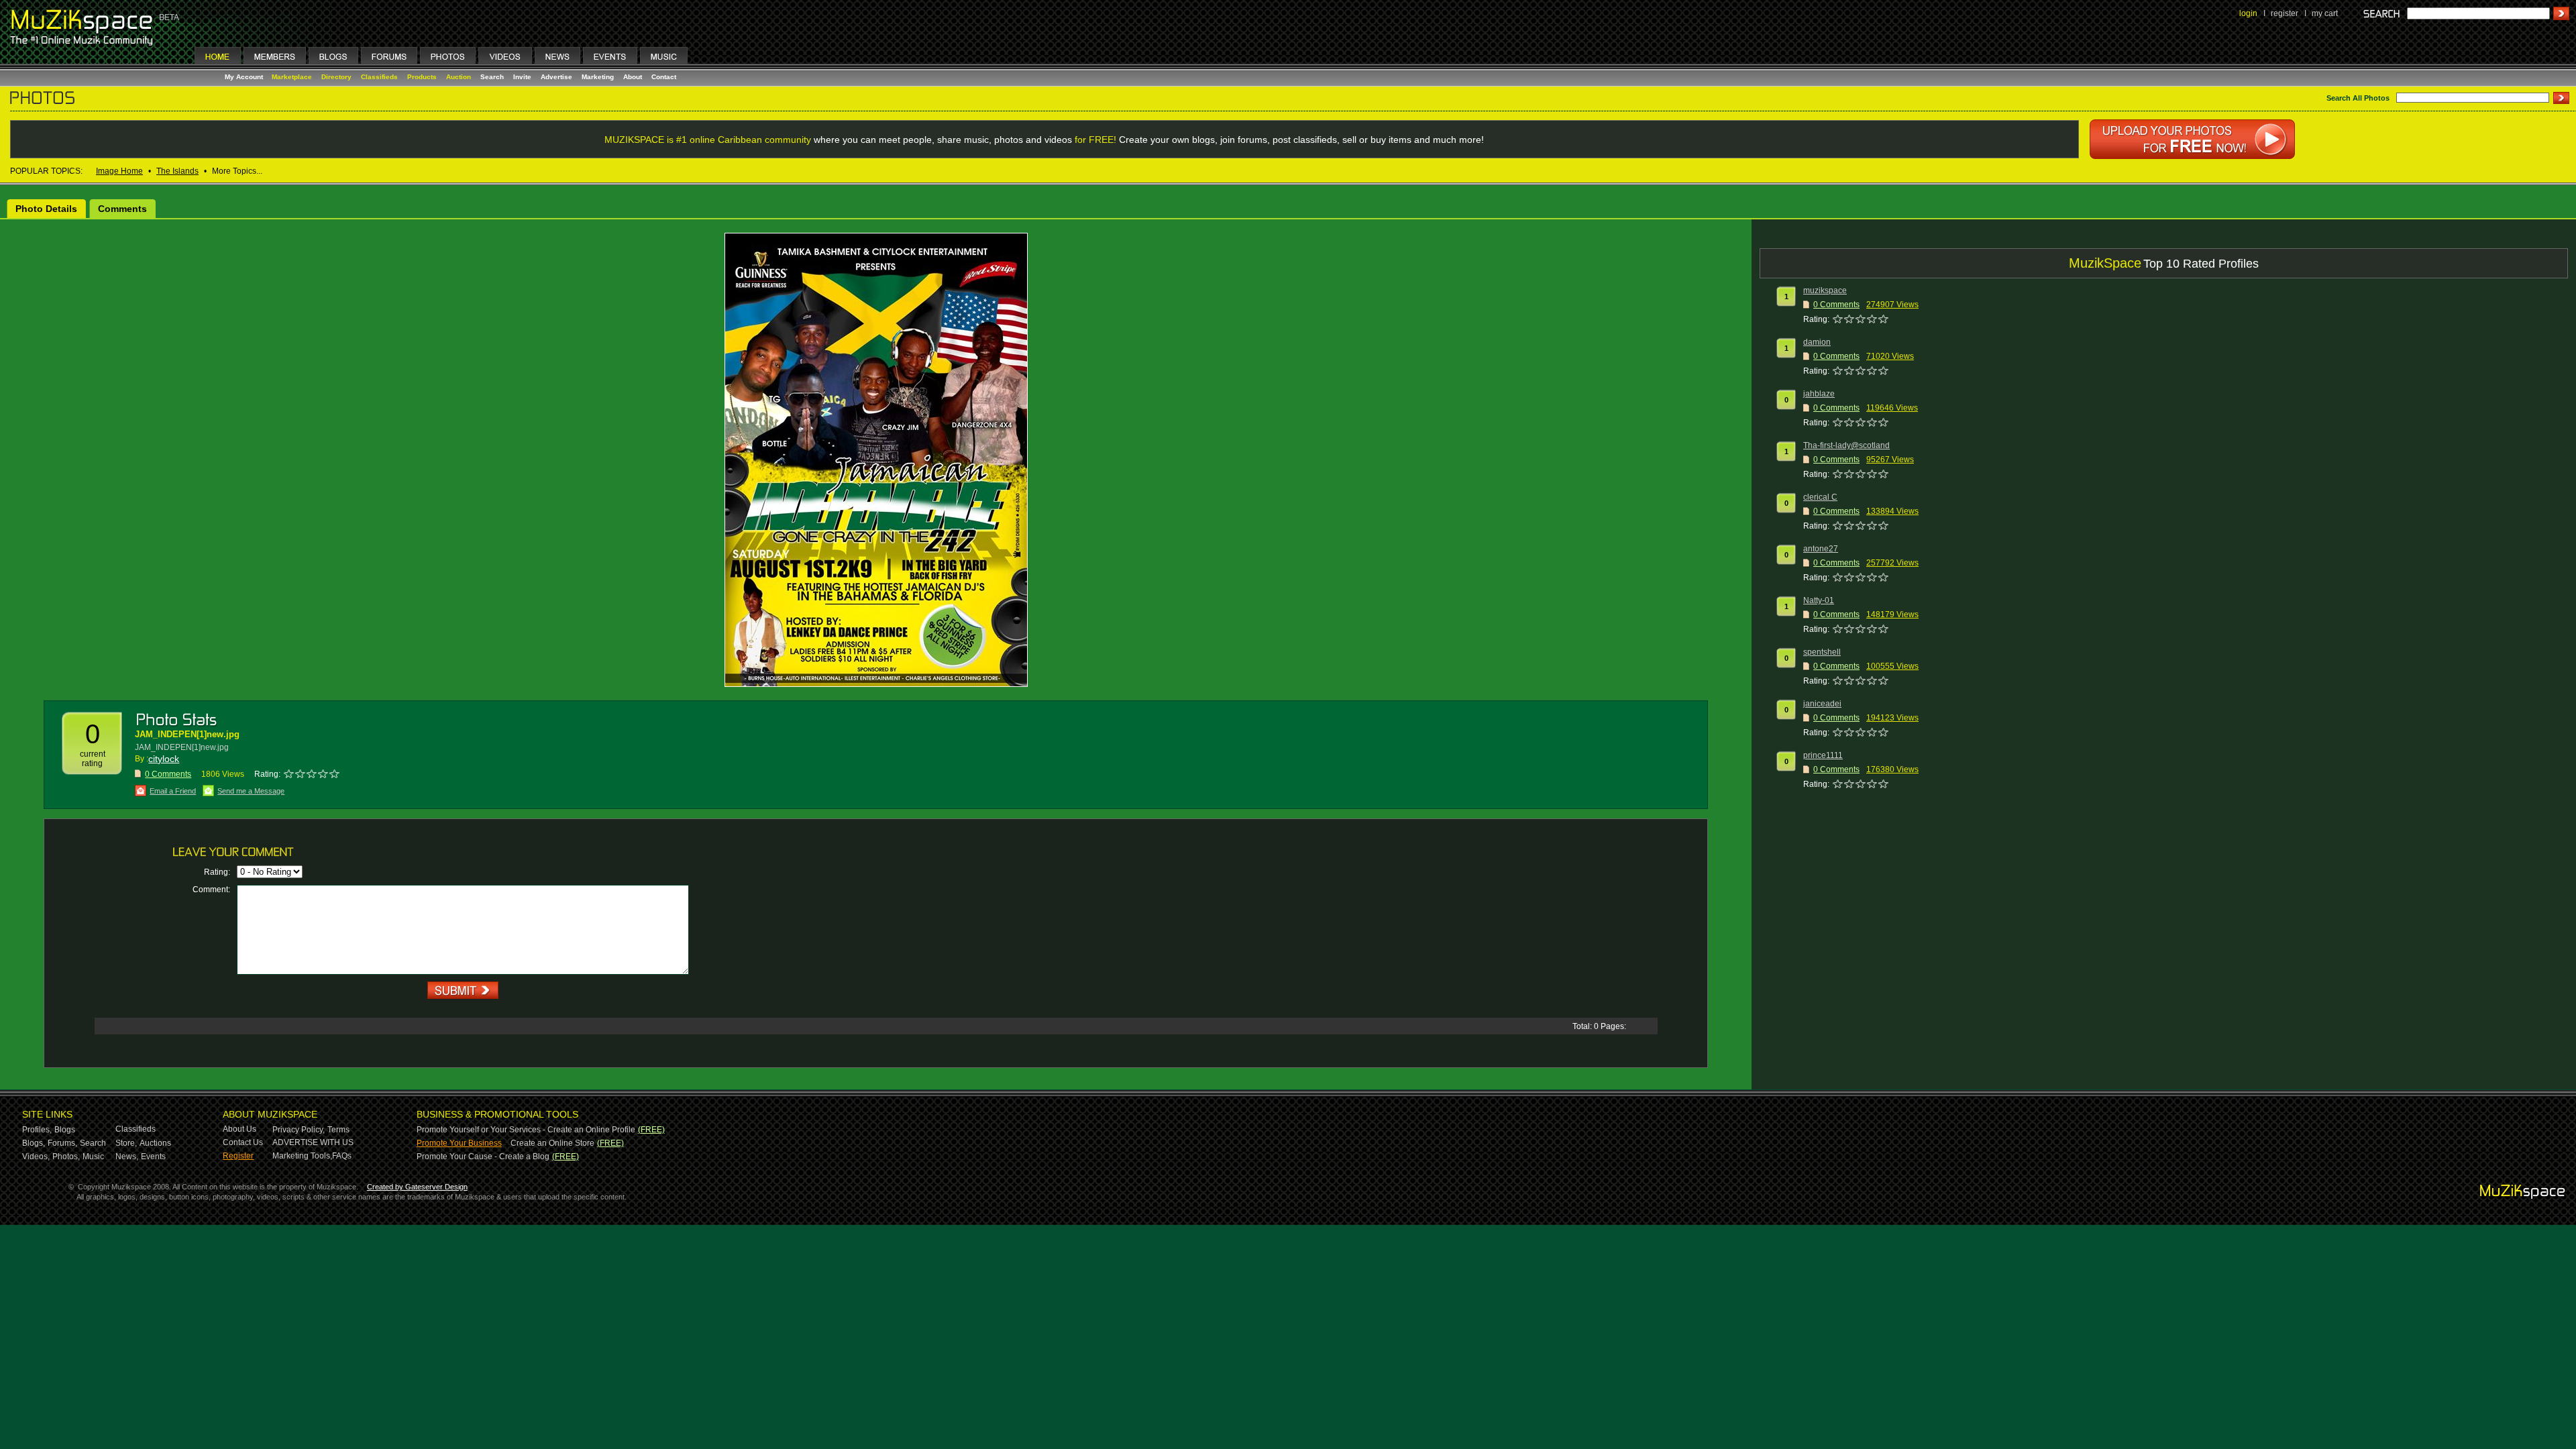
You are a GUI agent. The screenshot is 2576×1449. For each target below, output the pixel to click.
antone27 (1821, 549)
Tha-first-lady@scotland (1846, 445)
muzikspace (1825, 290)
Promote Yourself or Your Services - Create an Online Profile (526, 1130)
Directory (336, 77)
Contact (664, 77)
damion (1817, 342)
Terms (338, 1130)
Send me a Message (251, 791)
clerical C (1820, 497)
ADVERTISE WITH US (313, 1142)
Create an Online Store (552, 1143)
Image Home (119, 171)
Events (153, 1157)
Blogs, (34, 1143)
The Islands (177, 171)
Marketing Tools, (302, 1156)
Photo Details (46, 209)
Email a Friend (173, 791)
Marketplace (292, 77)
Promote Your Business (459, 1143)
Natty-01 (1819, 600)
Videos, (36, 1157)
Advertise (556, 77)
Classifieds (379, 77)
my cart (2325, 13)
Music (93, 1157)
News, (127, 1157)
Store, (126, 1143)
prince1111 (1823, 755)
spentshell (1822, 652)
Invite (522, 77)
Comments (122, 209)
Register (238, 1156)
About (633, 77)
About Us (239, 1129)
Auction (459, 77)
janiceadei (1822, 704)
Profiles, (37, 1130)
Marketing (598, 77)
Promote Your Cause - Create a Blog (483, 1157)
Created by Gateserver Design (417, 1187)
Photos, (66, 1157)
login (2248, 13)
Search (492, 77)
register (2285, 13)
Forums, (62, 1143)
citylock (164, 759)
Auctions (155, 1143)
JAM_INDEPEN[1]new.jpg (187, 734)
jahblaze (1819, 394)
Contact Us (243, 1142)
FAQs (342, 1156)
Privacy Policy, (299, 1130)
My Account (245, 77)
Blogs (65, 1130)
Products (422, 77)
